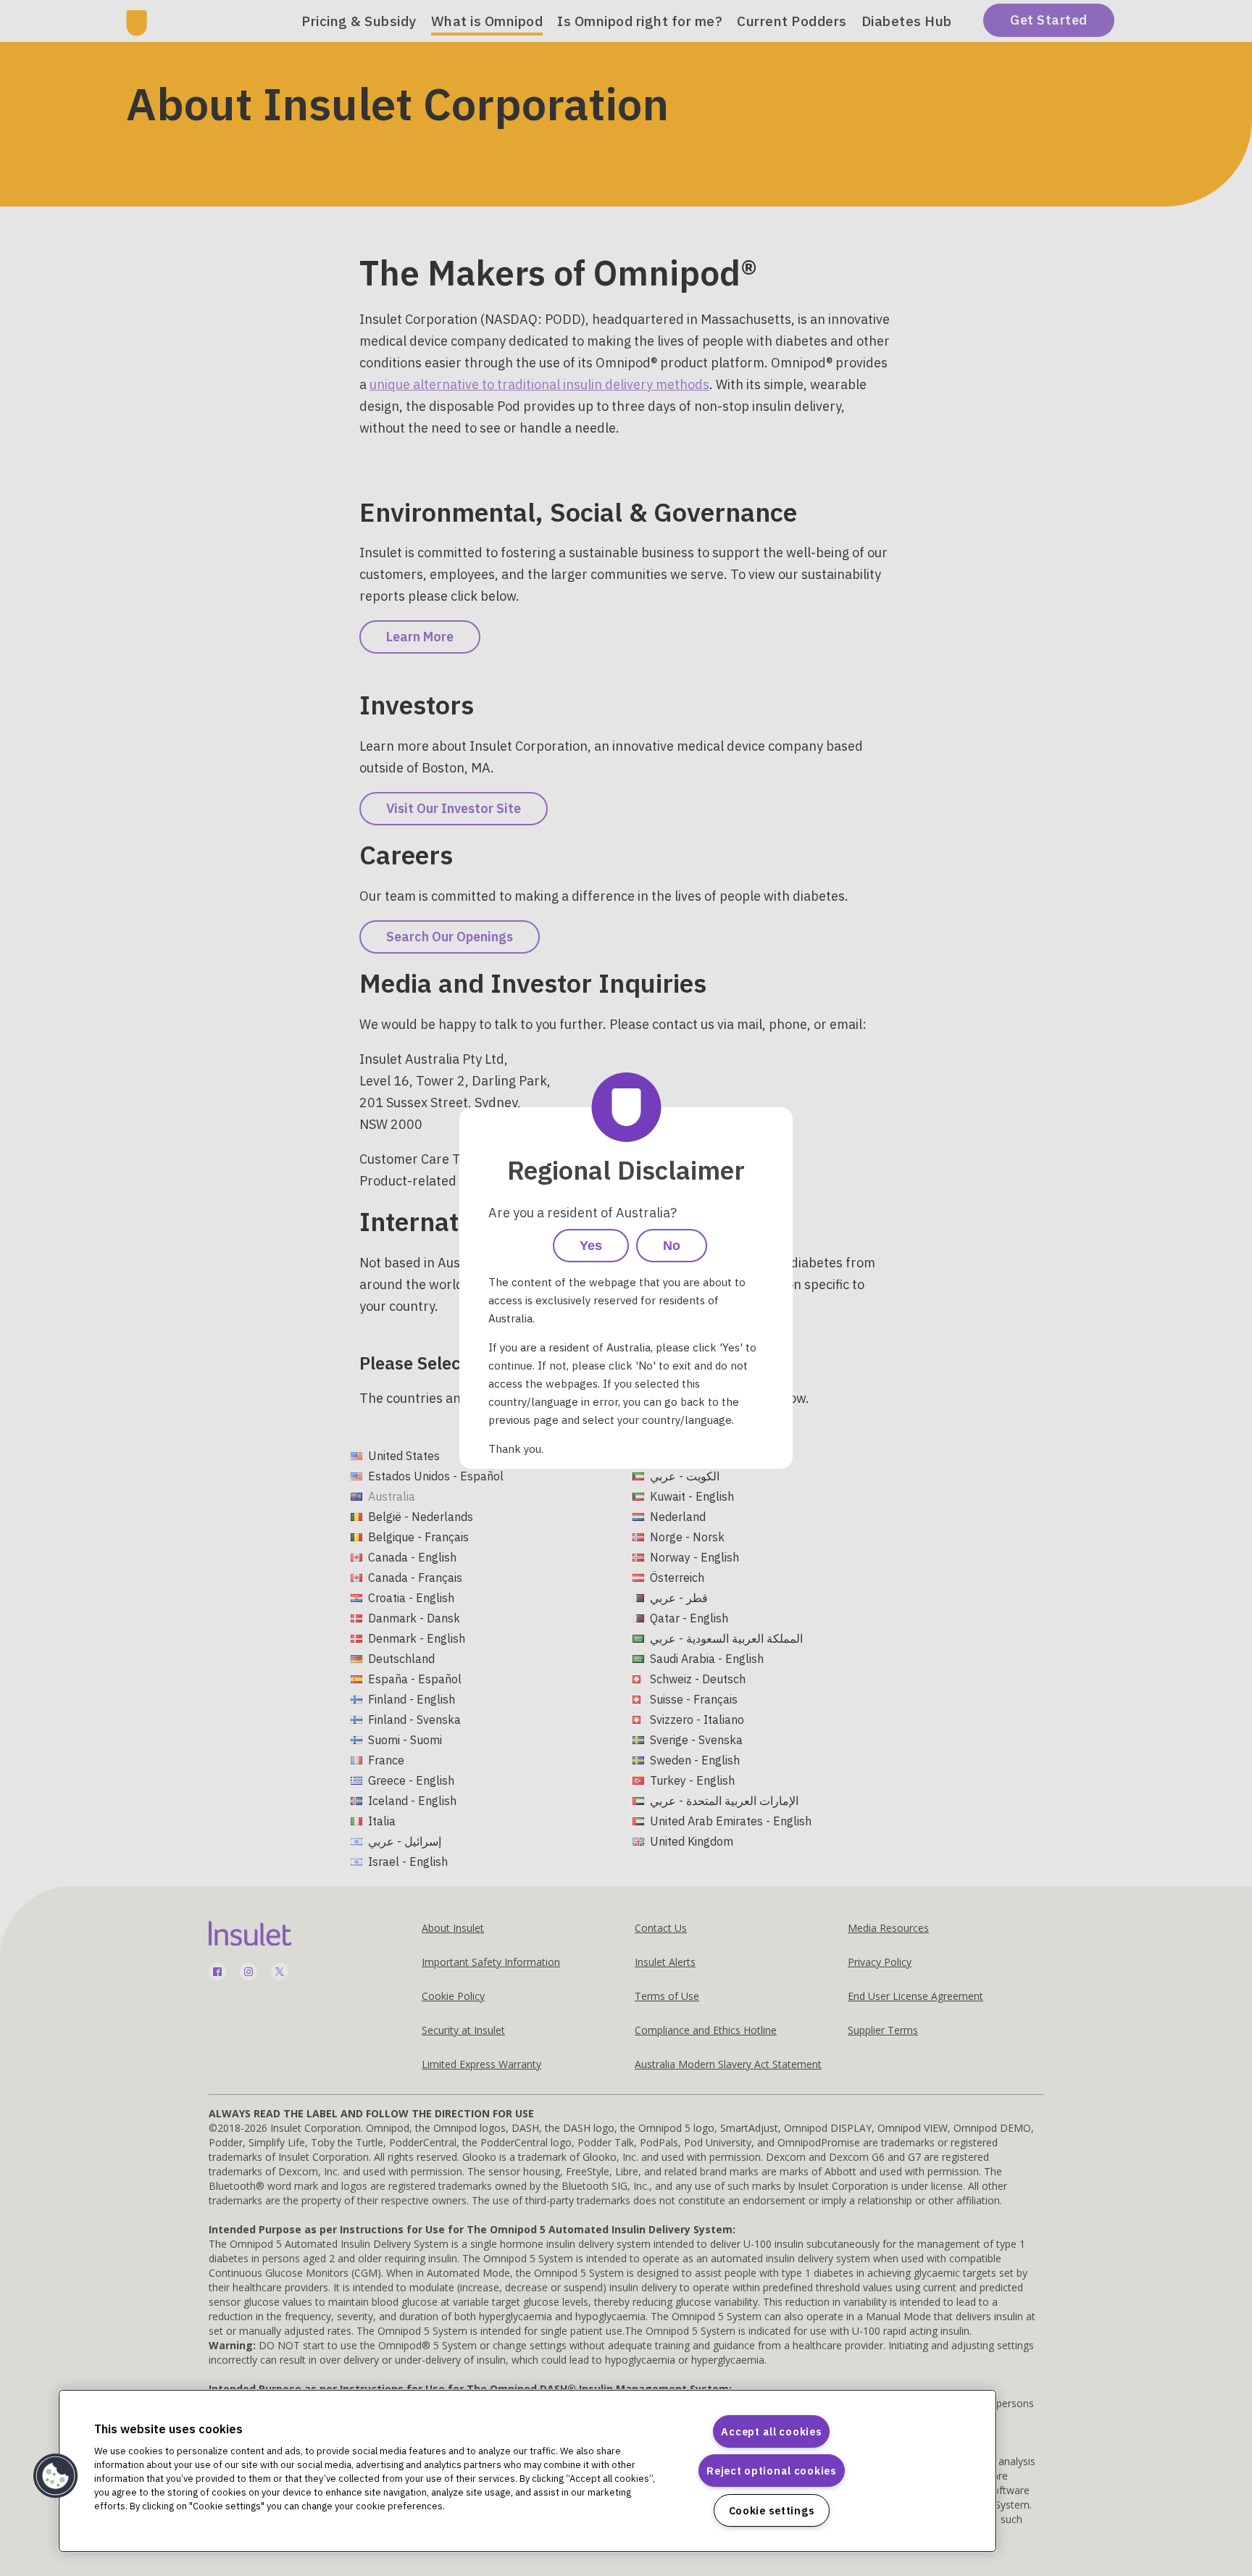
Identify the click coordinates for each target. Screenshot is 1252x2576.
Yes (591, 1246)
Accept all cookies (771, 2431)
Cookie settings (772, 2510)
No (672, 1246)
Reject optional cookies (772, 2471)
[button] (56, 2476)
